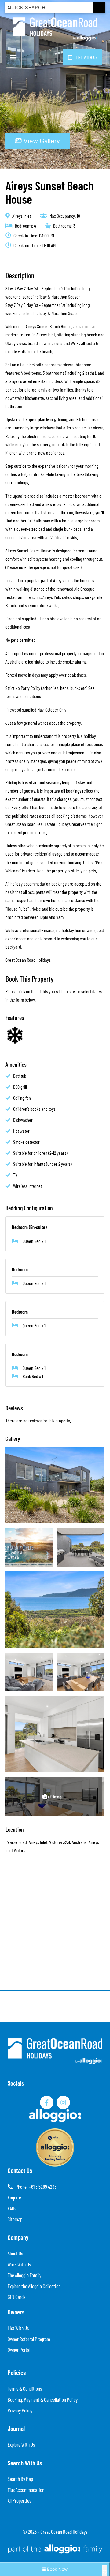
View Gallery (41, 141)
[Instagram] (63, 2102)
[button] (13, 57)
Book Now (57, 2569)
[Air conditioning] (15, 1035)
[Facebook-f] (47, 2102)
